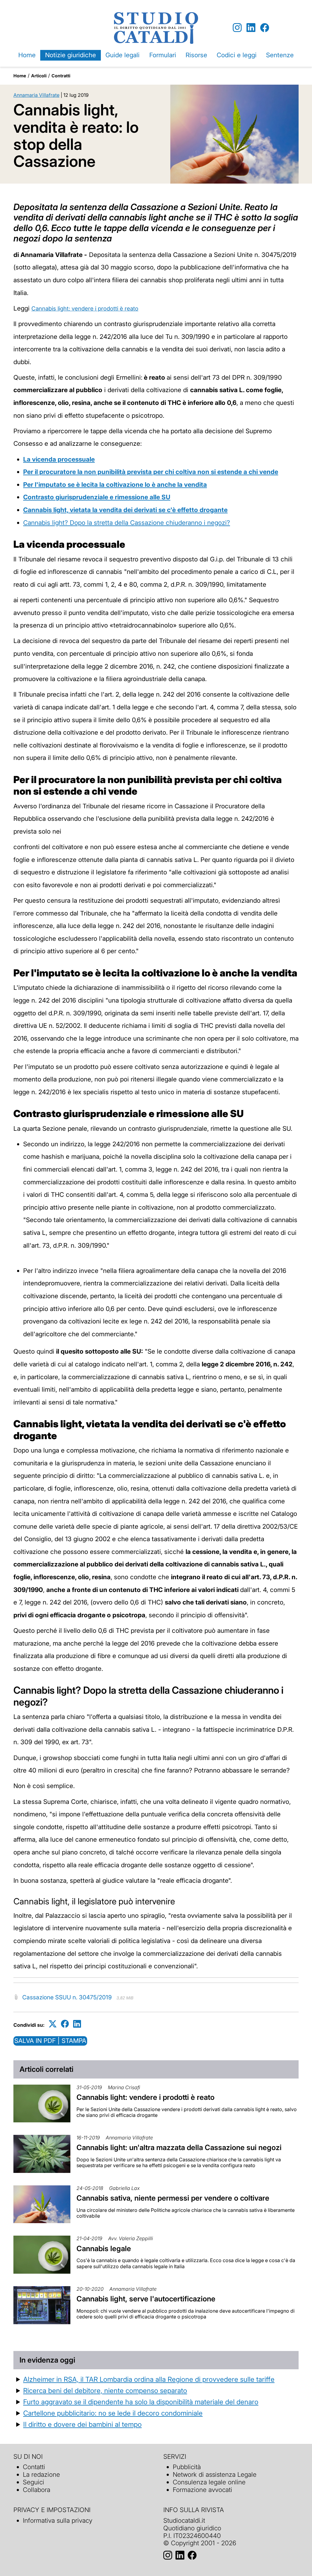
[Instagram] (237, 28)
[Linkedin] (251, 28)
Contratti (61, 76)
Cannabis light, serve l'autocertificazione (146, 2299)
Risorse (196, 55)
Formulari (163, 55)
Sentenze (280, 55)
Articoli (39, 76)
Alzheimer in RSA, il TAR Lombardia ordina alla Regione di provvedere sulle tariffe (149, 2379)
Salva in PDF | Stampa (50, 2041)
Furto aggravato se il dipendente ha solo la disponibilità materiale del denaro (141, 2402)
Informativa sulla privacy (58, 2520)
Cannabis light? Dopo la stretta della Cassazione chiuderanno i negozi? (127, 523)
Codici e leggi (237, 55)
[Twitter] (53, 2024)
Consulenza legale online (209, 2482)
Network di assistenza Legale (215, 2474)
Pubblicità (187, 2467)
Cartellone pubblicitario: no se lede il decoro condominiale (113, 2413)
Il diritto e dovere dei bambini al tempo (82, 2424)
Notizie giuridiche (71, 55)
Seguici (34, 2482)
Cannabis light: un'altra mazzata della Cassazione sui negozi (179, 2147)
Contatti (34, 2467)
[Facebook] (265, 28)
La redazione (41, 2474)
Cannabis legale (104, 2249)
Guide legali (122, 55)
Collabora (37, 2490)
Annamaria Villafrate (36, 95)
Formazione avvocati (202, 2490)
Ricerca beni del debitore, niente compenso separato (105, 2390)
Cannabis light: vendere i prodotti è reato (85, 309)
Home (27, 55)
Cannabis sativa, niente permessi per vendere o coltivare (173, 2198)
